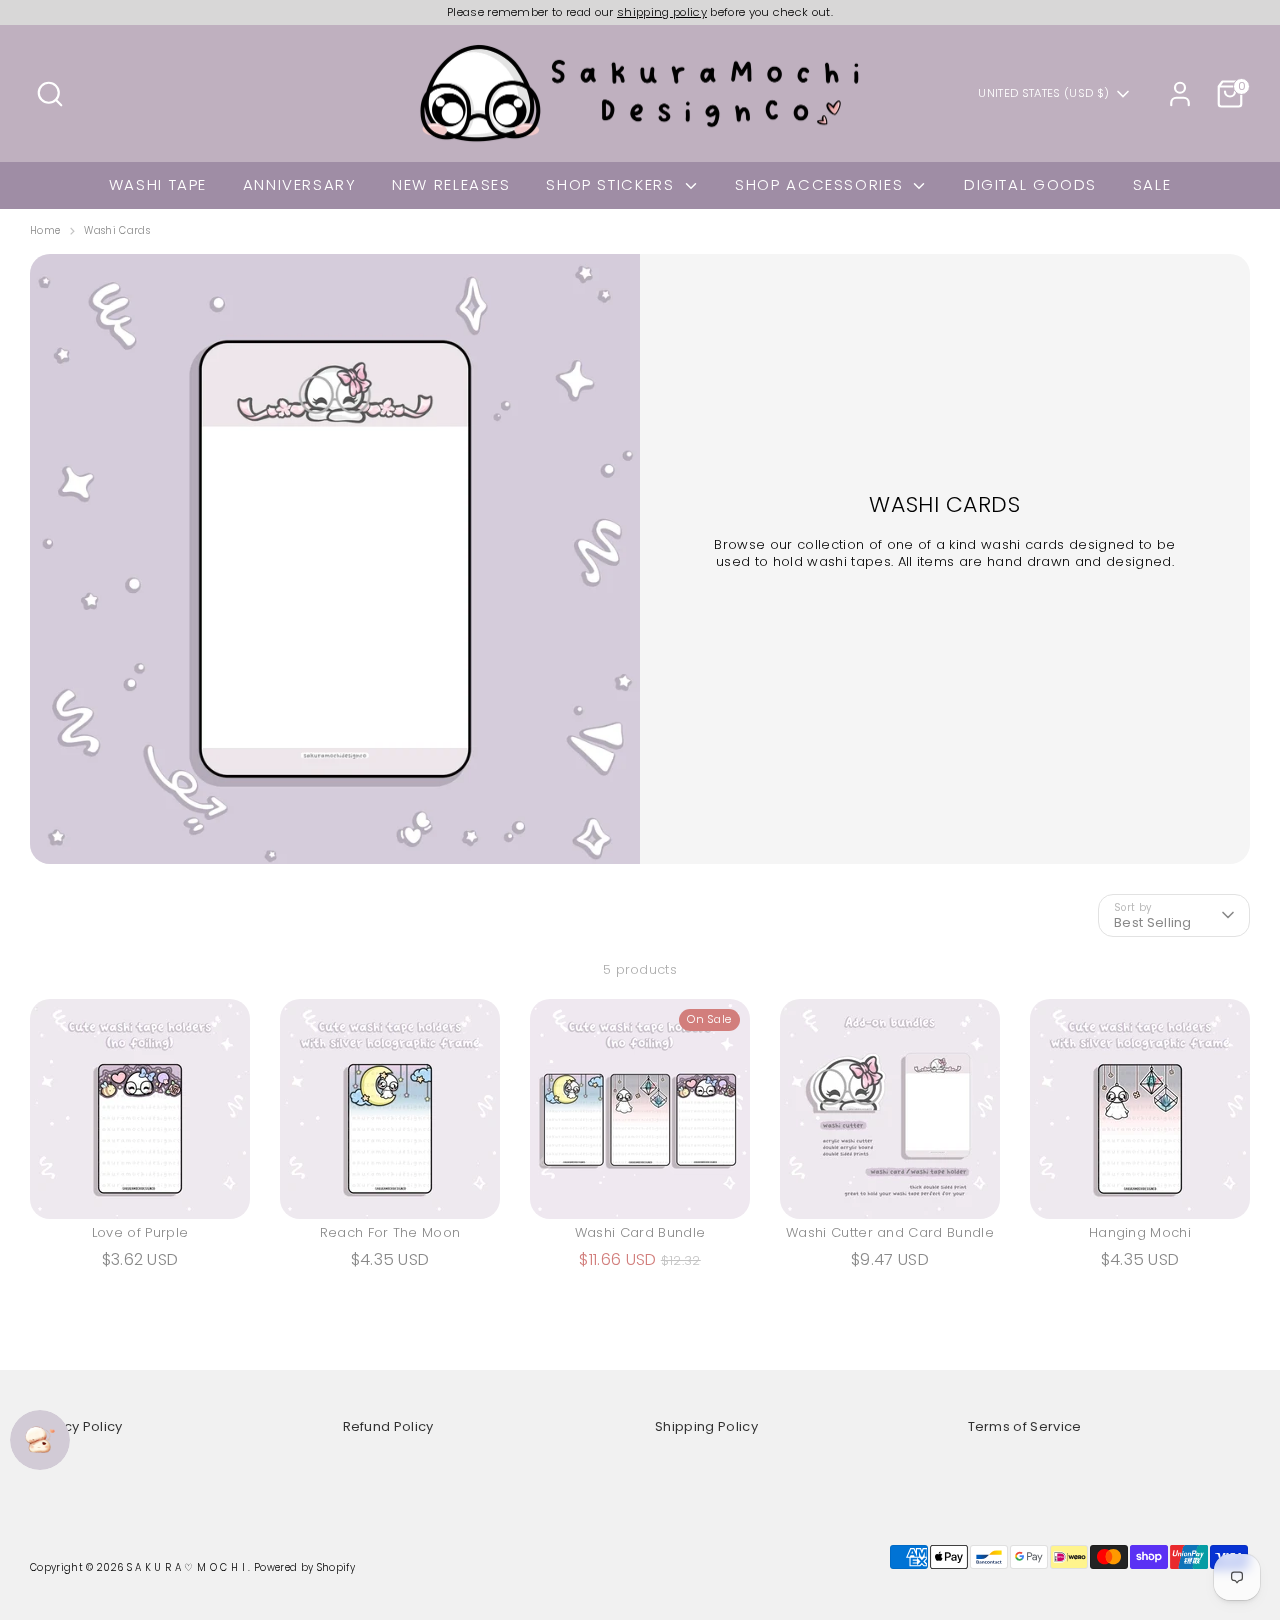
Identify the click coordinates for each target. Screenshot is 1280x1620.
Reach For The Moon (390, 1232)
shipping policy (662, 12)
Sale (1152, 184)
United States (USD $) (1043, 93)
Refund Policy (388, 1426)
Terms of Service (1025, 1426)
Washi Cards (117, 231)
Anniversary (300, 184)
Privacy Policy (76, 1426)
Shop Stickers (613, 184)
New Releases (451, 184)
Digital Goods (1030, 184)
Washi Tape (158, 184)
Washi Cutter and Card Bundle (890, 1232)
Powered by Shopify (304, 1567)
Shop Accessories (822, 184)
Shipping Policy (706, 1426)
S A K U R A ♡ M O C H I (188, 1567)
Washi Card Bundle (640, 1232)
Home (45, 231)
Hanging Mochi (1140, 1232)
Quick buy (141, 1186)
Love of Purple (140, 1232)
